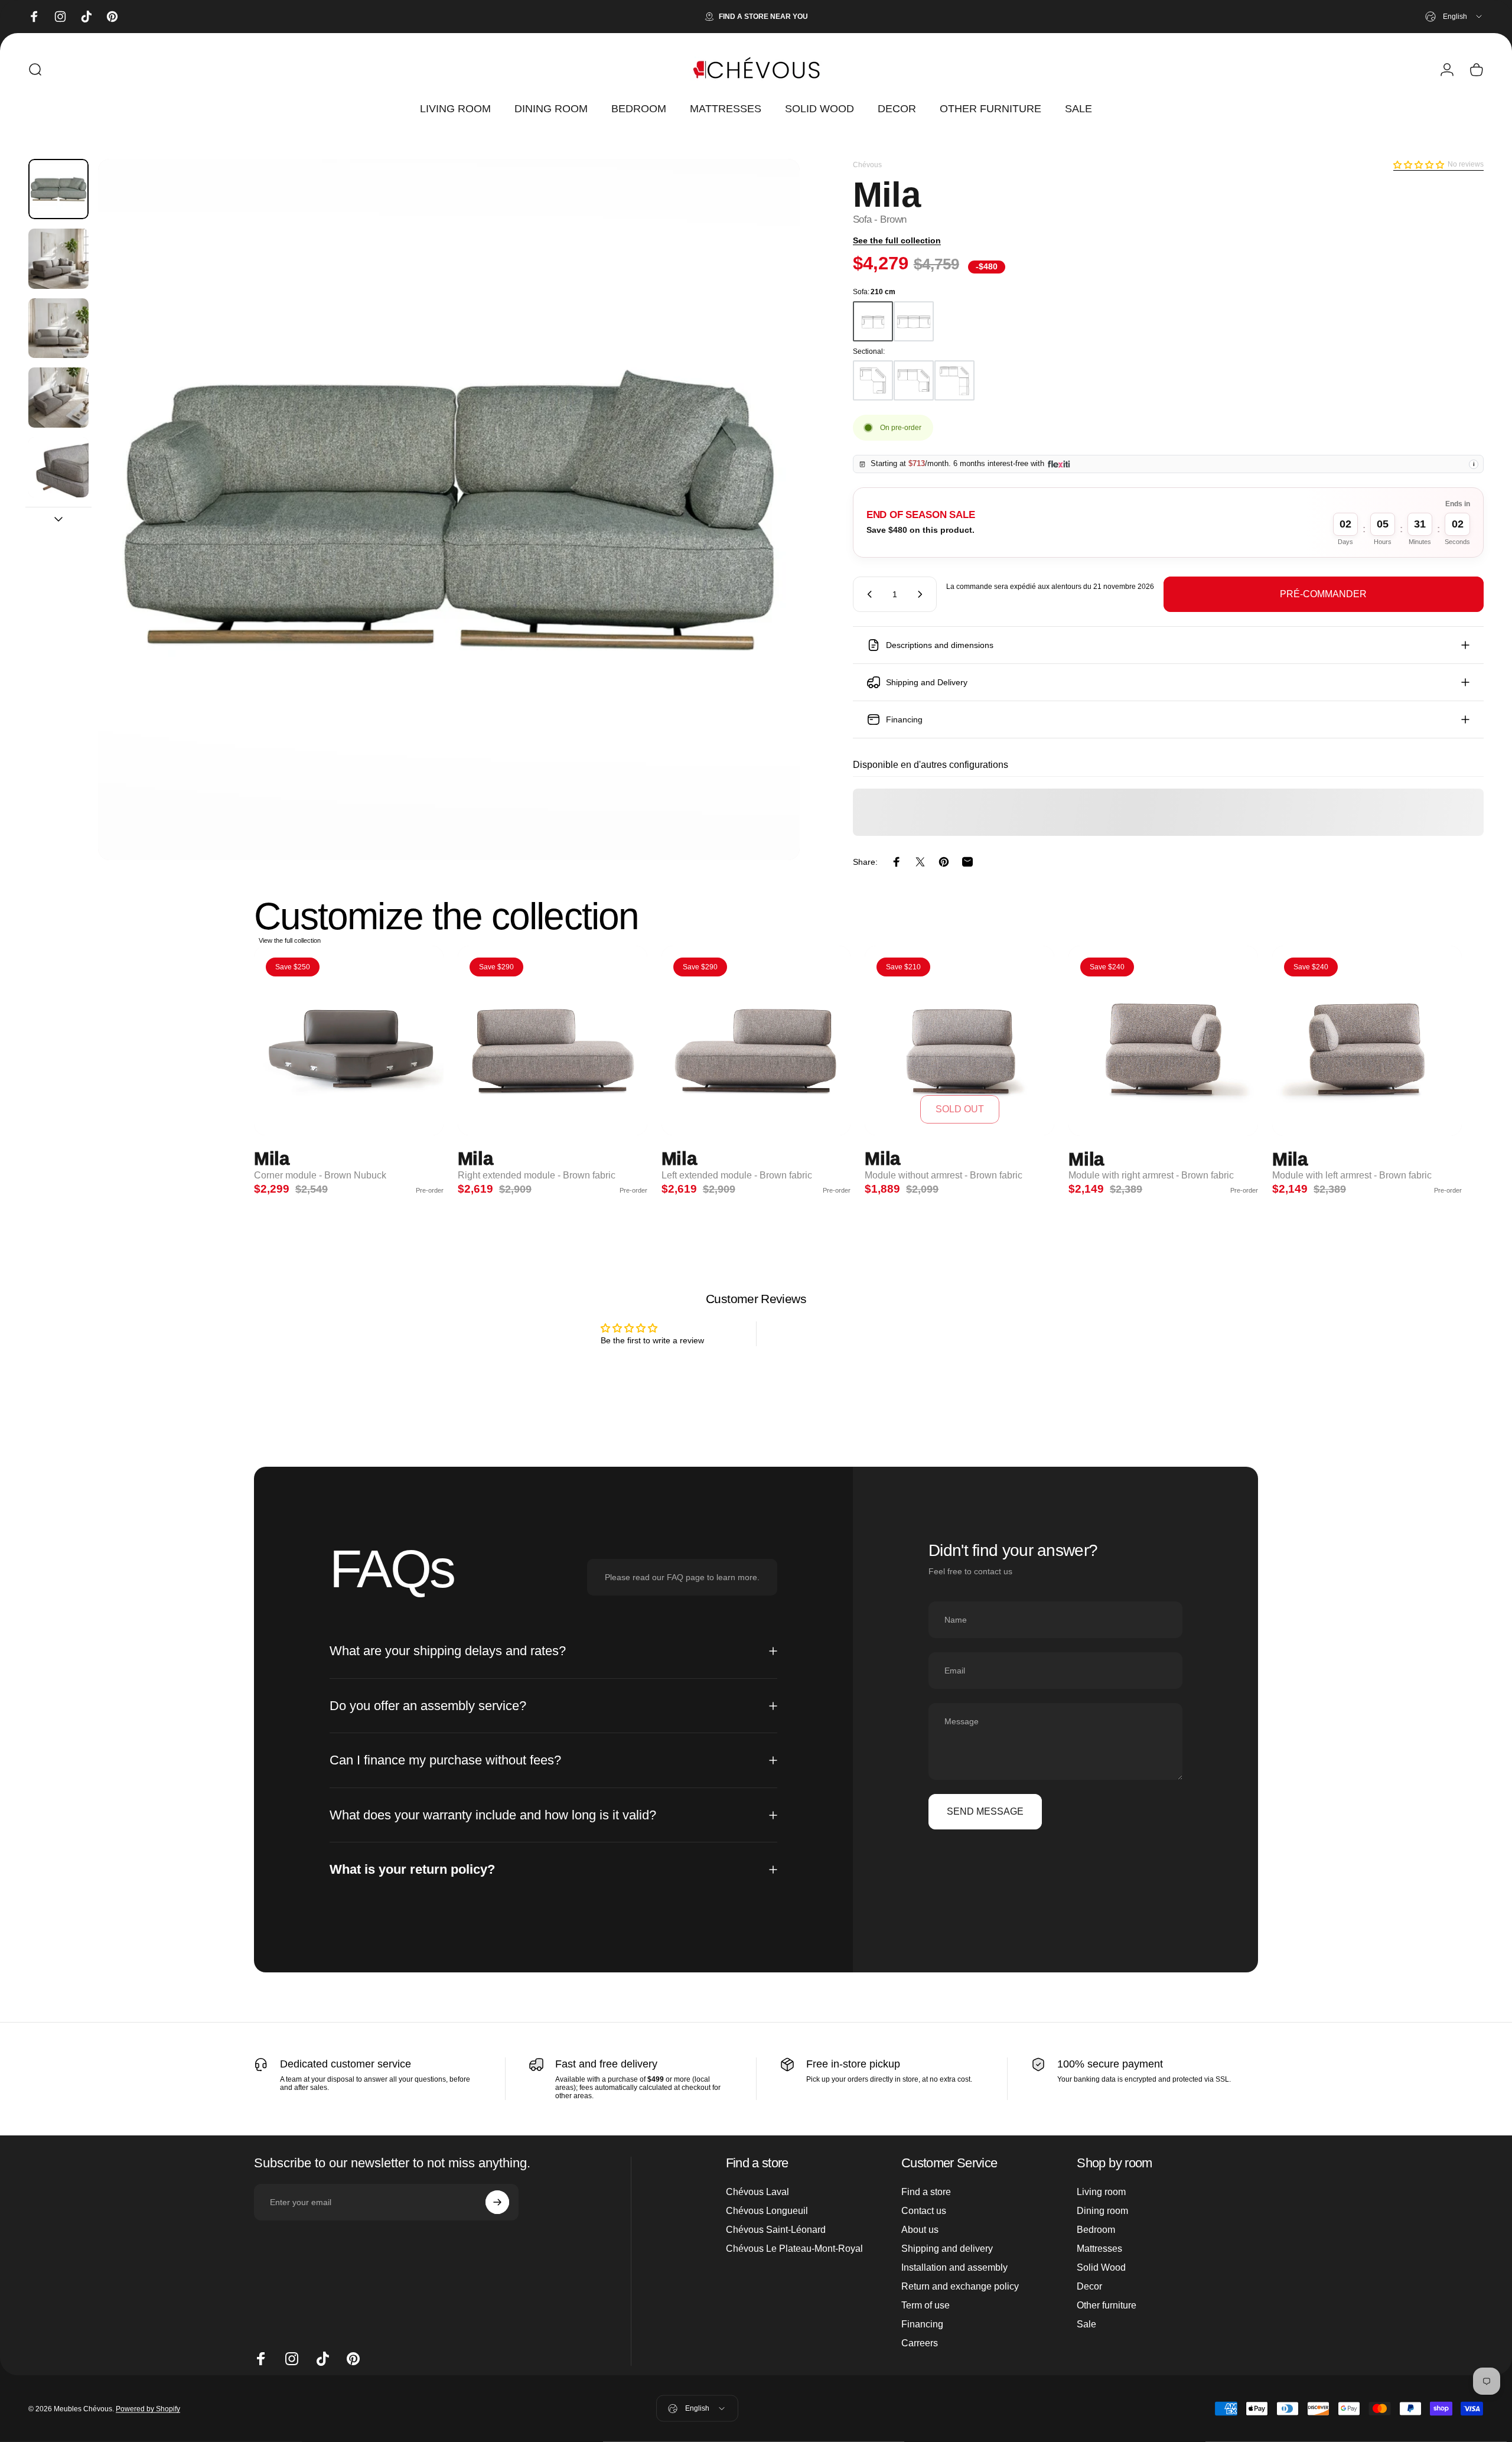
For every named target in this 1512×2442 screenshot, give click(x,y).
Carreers (920, 2343)
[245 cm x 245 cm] (873, 380)
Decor (1089, 2286)
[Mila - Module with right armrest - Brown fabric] (1163, 1041)
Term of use (926, 2305)
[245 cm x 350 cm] (914, 380)
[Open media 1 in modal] (449, 509)
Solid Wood (1101, 2267)
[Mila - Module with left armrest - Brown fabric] (1367, 1041)
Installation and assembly (954, 2267)
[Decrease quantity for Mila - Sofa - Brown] (867, 594)
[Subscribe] (497, 2202)
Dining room (1102, 2211)
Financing (922, 2324)
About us (920, 2230)
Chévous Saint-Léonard (776, 2230)
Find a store (926, 2192)
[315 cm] (914, 321)
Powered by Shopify (148, 2408)
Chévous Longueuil (767, 2211)
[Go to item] (58, 189)
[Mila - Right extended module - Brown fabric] (553, 1041)
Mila (272, 1159)
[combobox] (1454, 17)
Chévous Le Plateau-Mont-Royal (794, 2249)
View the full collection (290, 940)
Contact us (924, 2211)
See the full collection (897, 240)
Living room (1101, 2192)
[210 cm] (873, 321)
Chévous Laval (757, 2192)
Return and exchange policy (960, 2286)
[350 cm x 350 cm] (954, 380)
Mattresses (1099, 2249)
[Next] (769, 538)
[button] (1419, 165)
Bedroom (1096, 2230)
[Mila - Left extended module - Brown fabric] (756, 1041)
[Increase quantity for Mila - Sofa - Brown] (923, 594)
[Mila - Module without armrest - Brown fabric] (959, 1041)
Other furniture (1107, 2305)
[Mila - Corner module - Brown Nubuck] (349, 1041)
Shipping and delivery (947, 2249)
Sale (1086, 2324)
